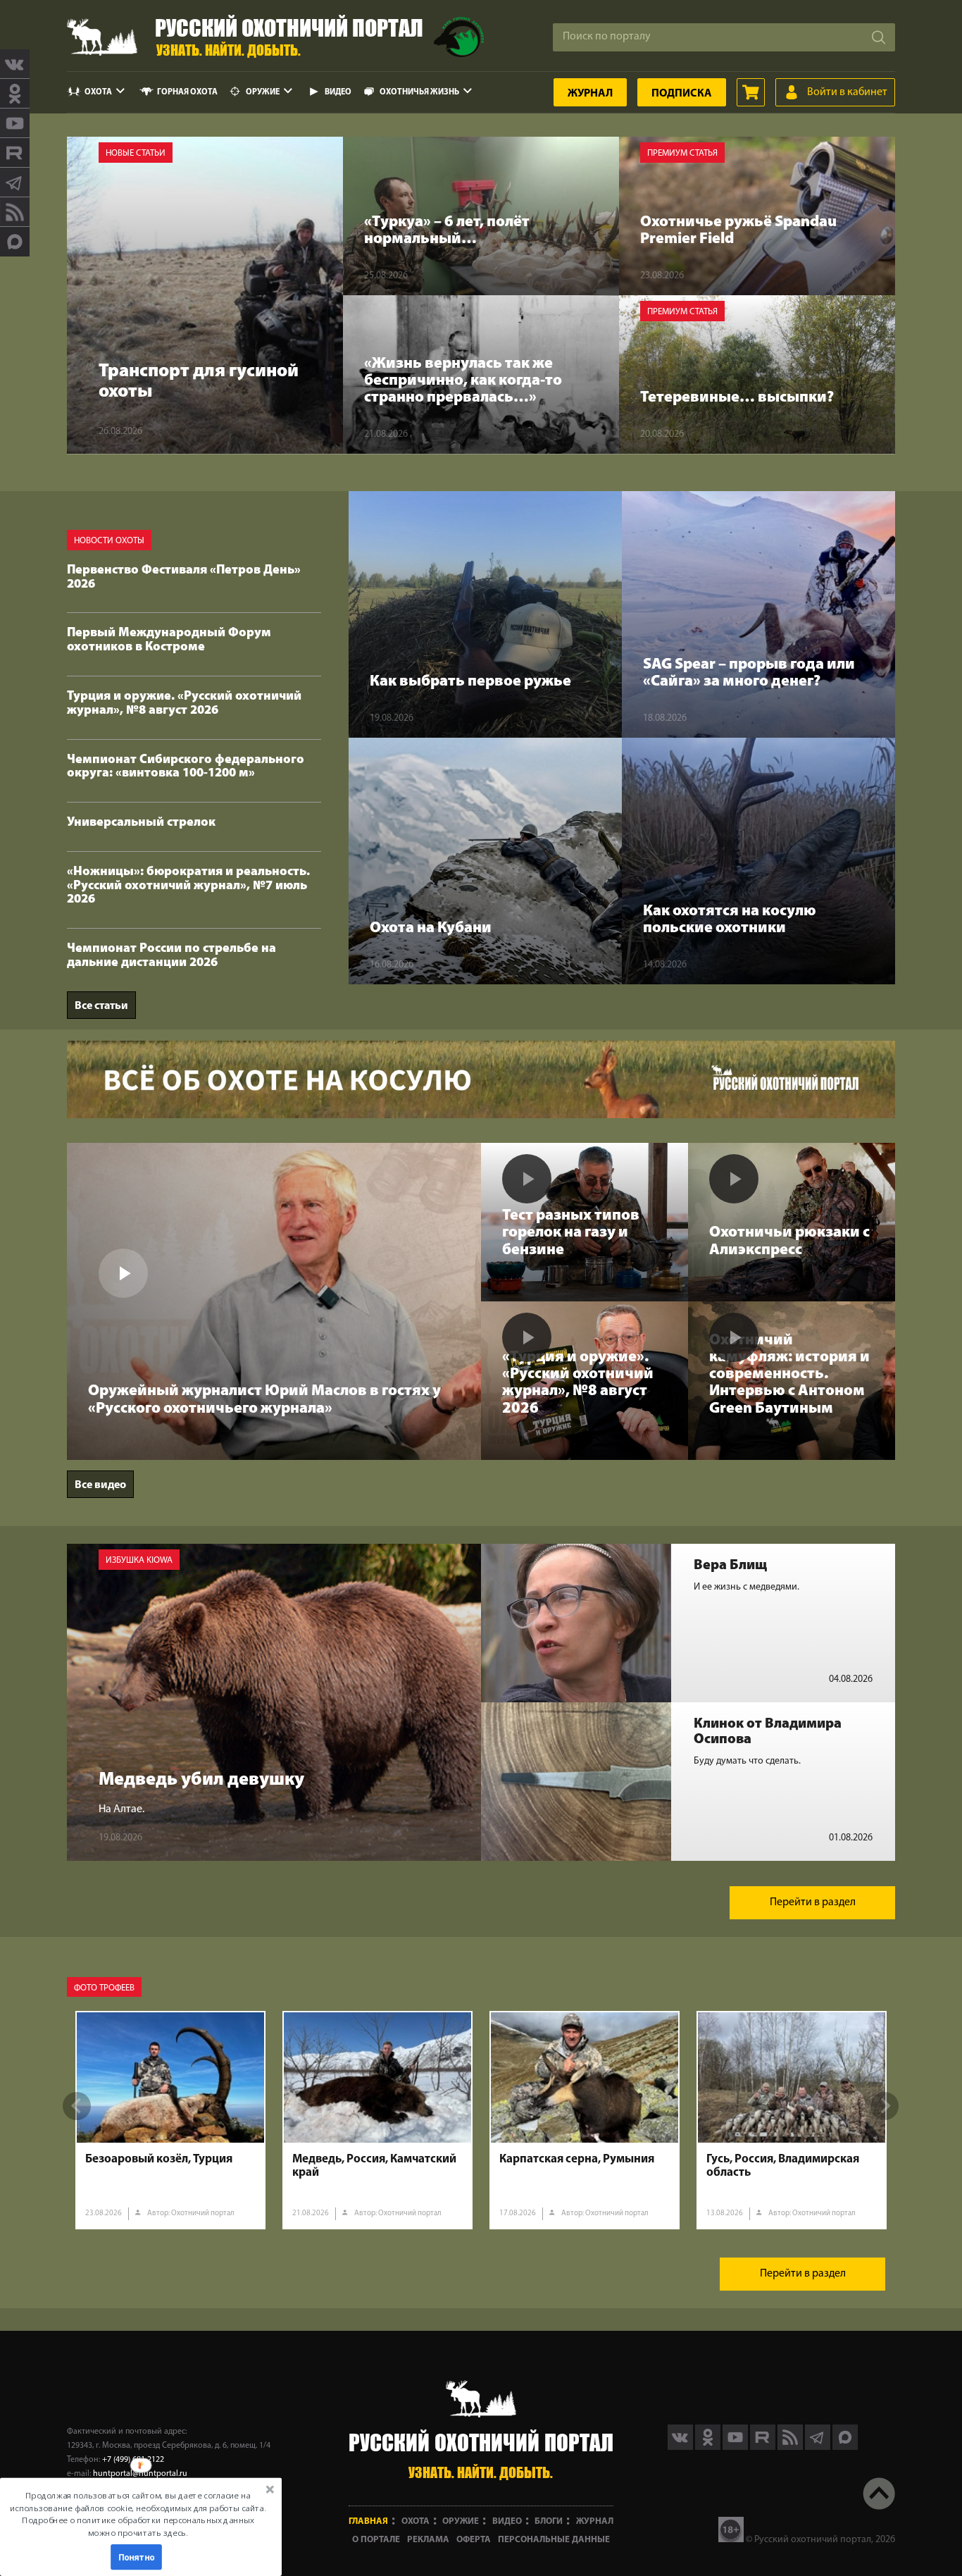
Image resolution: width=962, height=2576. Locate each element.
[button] (138, 2514)
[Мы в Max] (15, 242)
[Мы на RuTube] (15, 153)
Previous (77, 2106)
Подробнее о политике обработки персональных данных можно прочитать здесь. (138, 2526)
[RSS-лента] (15, 212)
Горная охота (187, 92)
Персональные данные (554, 2540)
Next (885, 2106)
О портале (376, 2540)
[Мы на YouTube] (15, 123)
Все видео (100, 1485)
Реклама (428, 2540)
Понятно (137, 2557)
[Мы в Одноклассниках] (15, 94)
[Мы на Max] (845, 2447)
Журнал (590, 94)
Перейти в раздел (813, 1902)
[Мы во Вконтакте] (15, 64)
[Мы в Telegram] (15, 182)
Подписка (682, 94)
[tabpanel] (170, 2120)
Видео (338, 92)
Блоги (549, 2521)
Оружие (263, 92)
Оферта (474, 2540)
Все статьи (101, 1006)
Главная (368, 2521)
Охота (98, 92)
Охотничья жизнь (419, 92)
